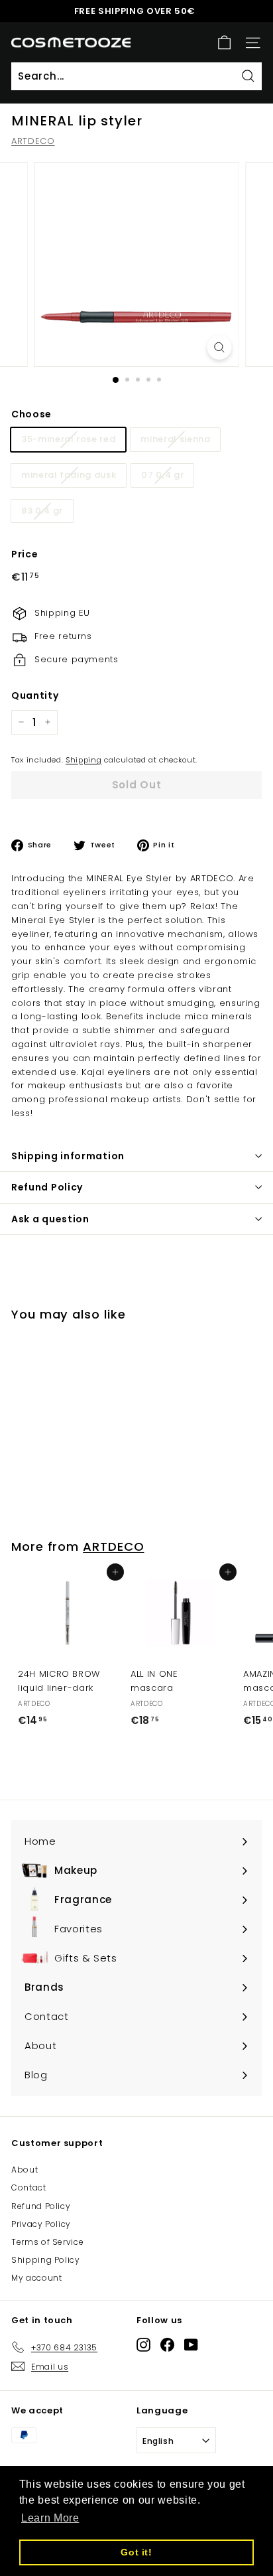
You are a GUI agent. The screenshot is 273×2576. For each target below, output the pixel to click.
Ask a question (50, 1219)
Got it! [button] (136, 2552)
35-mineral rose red (68, 439)
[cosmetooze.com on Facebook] (167, 2345)
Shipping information (68, 1156)
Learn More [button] (50, 2518)
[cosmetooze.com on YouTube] (191, 2345)
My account (37, 2278)
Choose (31, 414)
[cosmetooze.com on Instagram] (143, 2345)
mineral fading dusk (69, 475)
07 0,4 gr (162, 475)
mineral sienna (175, 439)
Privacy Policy (41, 2224)
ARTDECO (33, 141)
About (25, 2170)
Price (25, 554)
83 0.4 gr (42, 511)
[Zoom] (220, 347)
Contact (29, 2187)
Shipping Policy (46, 2260)
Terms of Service (47, 2242)
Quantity (35, 695)
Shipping (83, 760)
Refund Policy (47, 1187)
